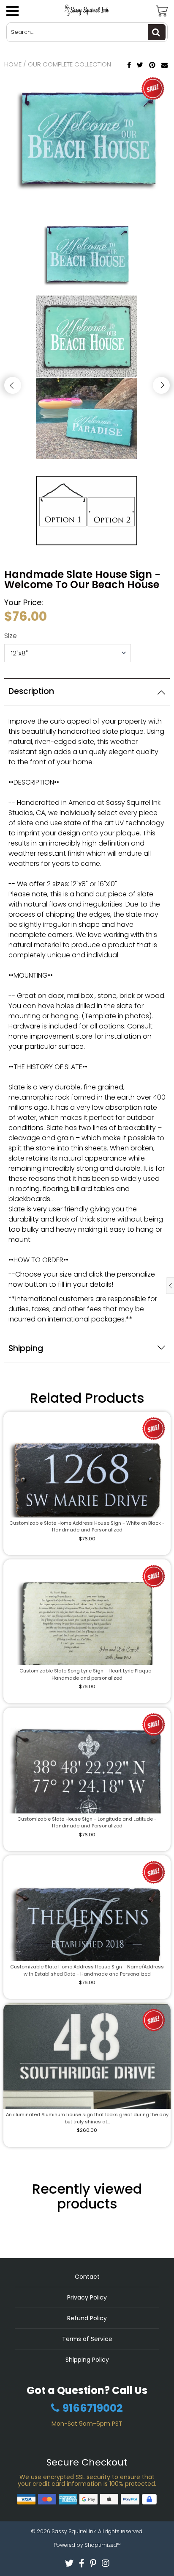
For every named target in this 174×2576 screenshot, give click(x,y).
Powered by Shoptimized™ (87, 2545)
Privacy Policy (87, 2297)
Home (13, 64)
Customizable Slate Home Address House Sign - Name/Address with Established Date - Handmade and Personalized (87, 1970)
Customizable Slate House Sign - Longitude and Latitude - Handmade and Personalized (87, 1823)
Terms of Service (87, 2339)
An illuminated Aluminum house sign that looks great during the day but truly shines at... (87, 2118)
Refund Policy (87, 2318)
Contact (87, 2277)
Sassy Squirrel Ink (74, 2531)
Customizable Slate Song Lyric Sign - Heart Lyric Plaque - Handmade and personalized (87, 1674)
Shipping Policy (87, 2360)
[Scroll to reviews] (87, 674)
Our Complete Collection (69, 64)
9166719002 (93, 2408)
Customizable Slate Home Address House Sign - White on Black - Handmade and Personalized (87, 1527)
